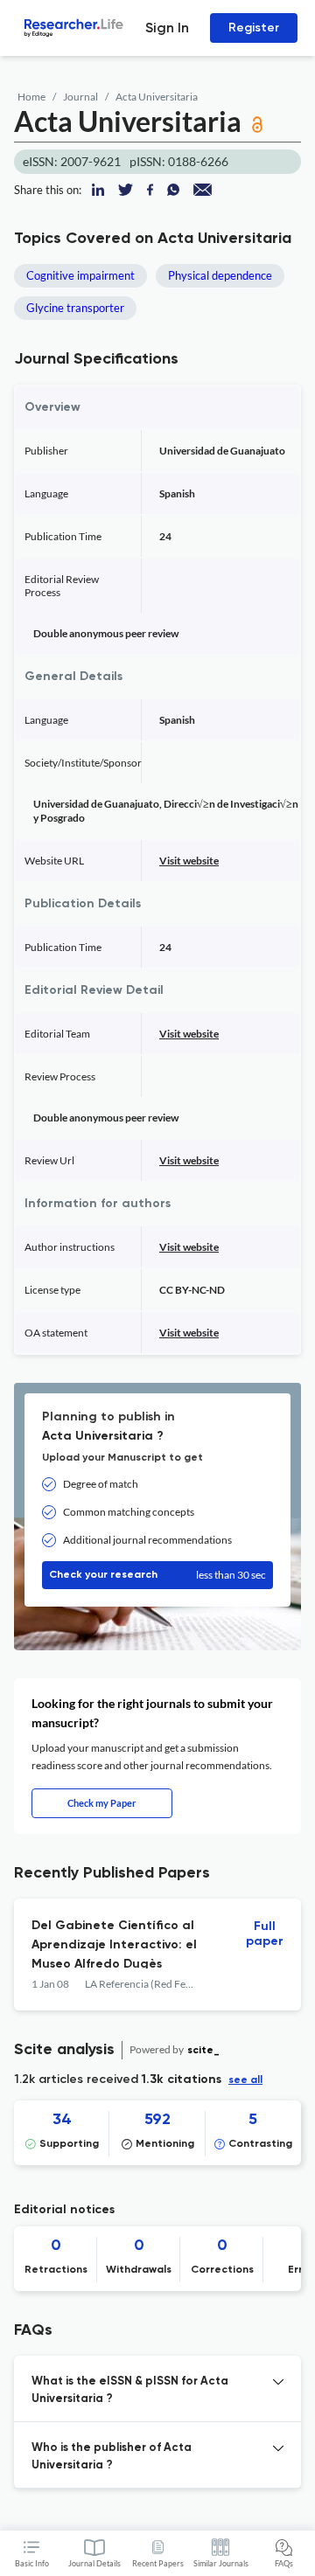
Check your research (157, 1575)
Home (31, 97)
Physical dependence (220, 275)
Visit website (189, 861)
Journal (80, 97)
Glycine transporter (75, 308)
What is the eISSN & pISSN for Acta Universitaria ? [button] (130, 2390)
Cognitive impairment (80, 275)
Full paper (265, 1934)
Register (254, 28)
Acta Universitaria (157, 97)
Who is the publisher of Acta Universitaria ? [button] (112, 2457)
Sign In (167, 28)
